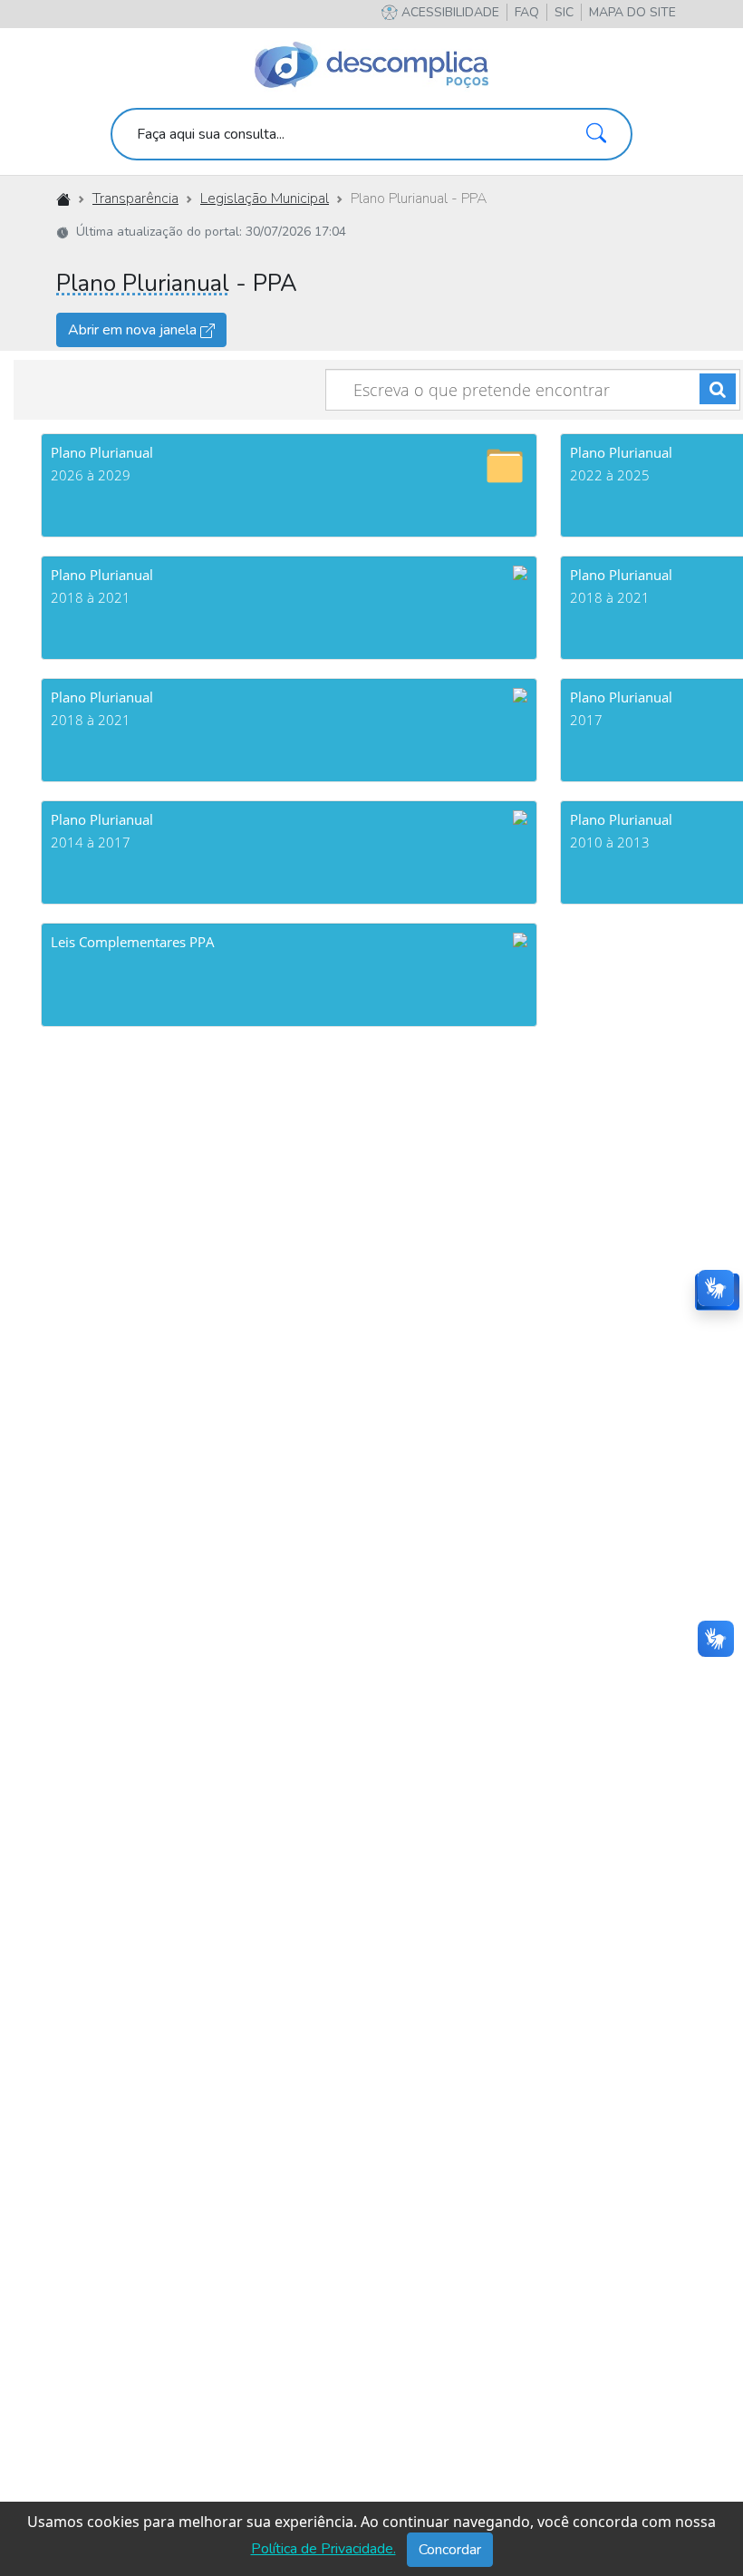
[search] (371, 134)
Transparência (135, 199)
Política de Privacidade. (323, 2549)
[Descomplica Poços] (371, 65)
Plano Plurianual (143, 283)
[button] (632, 12)
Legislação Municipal (265, 199)
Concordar (450, 2550)
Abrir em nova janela (134, 330)
